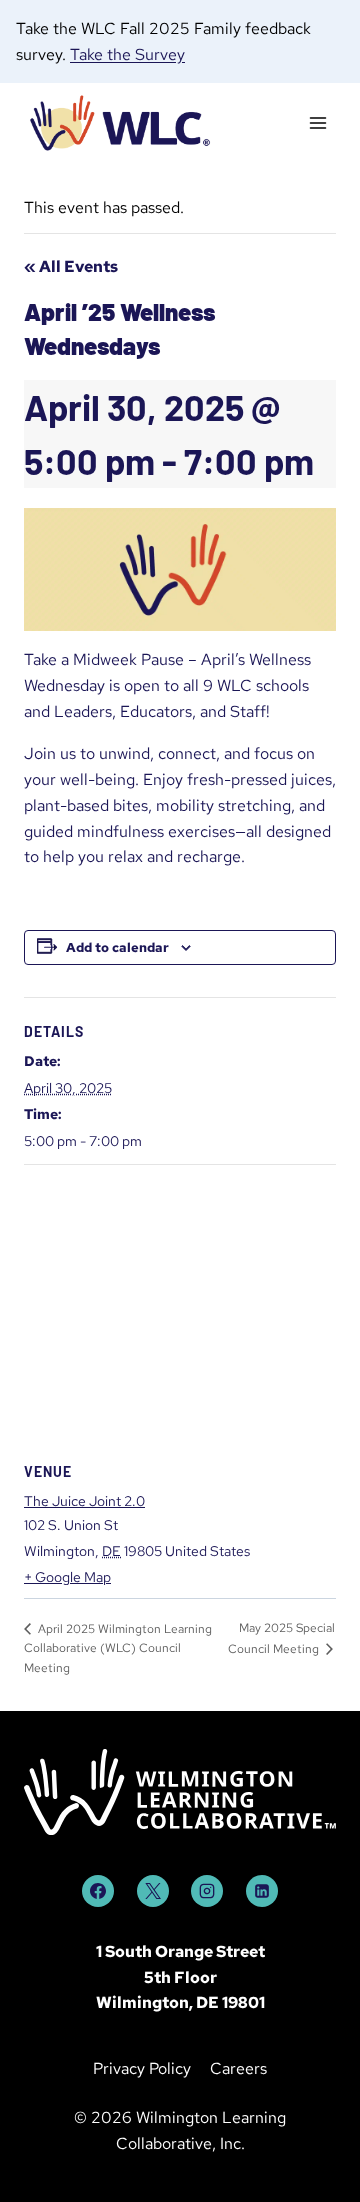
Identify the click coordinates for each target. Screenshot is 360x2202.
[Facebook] (98, 1891)
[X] (153, 1891)
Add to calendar (117, 947)
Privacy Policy (142, 2068)
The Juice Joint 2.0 (84, 1501)
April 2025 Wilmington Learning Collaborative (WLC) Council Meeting (118, 1648)
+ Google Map (67, 1577)
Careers (238, 2068)
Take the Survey (127, 54)
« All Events (71, 266)
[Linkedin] (262, 1891)
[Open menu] (317, 123)
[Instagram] (207, 1891)
